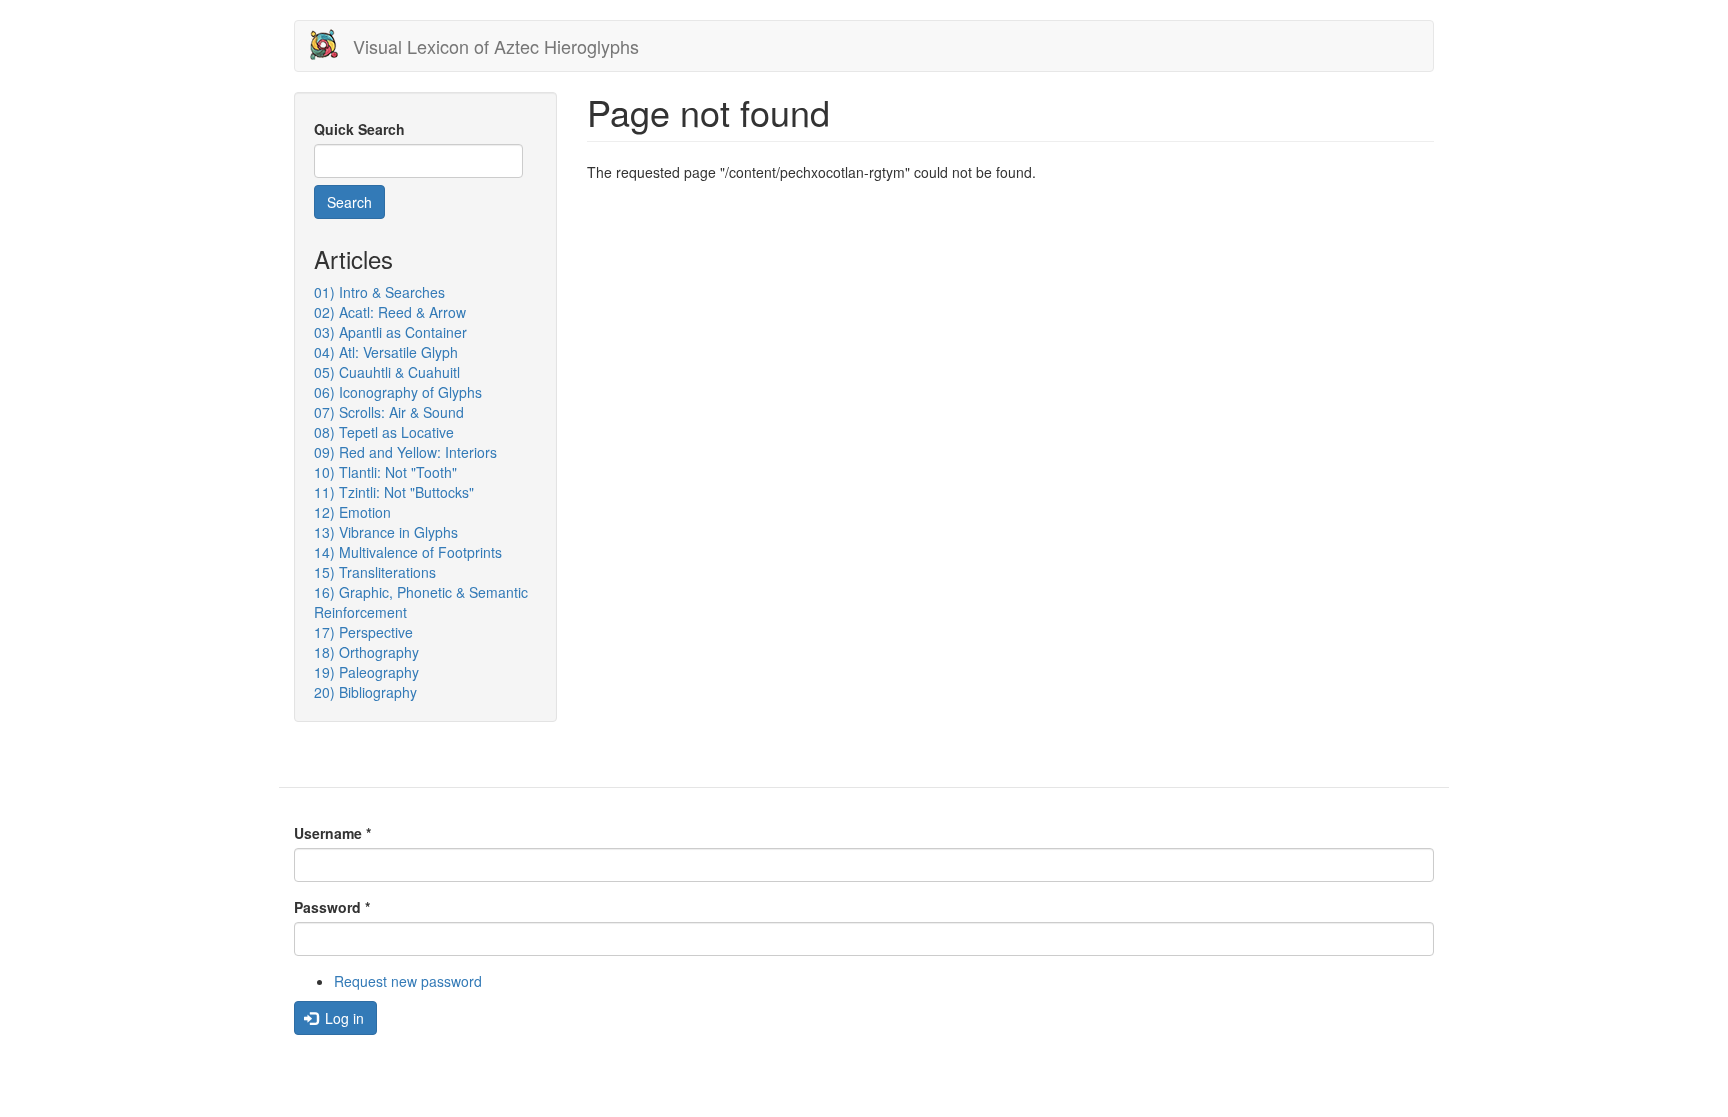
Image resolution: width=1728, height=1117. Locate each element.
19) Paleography (366, 672)
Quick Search (359, 129)
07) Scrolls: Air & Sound (389, 412)
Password (332, 907)
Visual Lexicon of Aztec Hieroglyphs (496, 46)
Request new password (408, 981)
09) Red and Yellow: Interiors (405, 452)
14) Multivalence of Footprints (408, 552)
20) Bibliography (365, 692)
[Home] (331, 44)
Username (332, 833)
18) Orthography (366, 652)
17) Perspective (363, 632)
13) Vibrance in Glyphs (386, 532)
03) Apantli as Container (390, 332)
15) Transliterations (375, 572)
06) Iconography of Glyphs (398, 392)
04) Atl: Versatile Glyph (386, 352)
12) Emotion (352, 512)
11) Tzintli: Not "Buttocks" (394, 492)
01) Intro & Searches (379, 292)
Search (349, 202)
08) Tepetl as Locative (384, 432)
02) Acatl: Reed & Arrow (390, 312)
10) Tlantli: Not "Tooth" (385, 472)
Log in (342, 1018)
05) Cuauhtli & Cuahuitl (387, 372)
